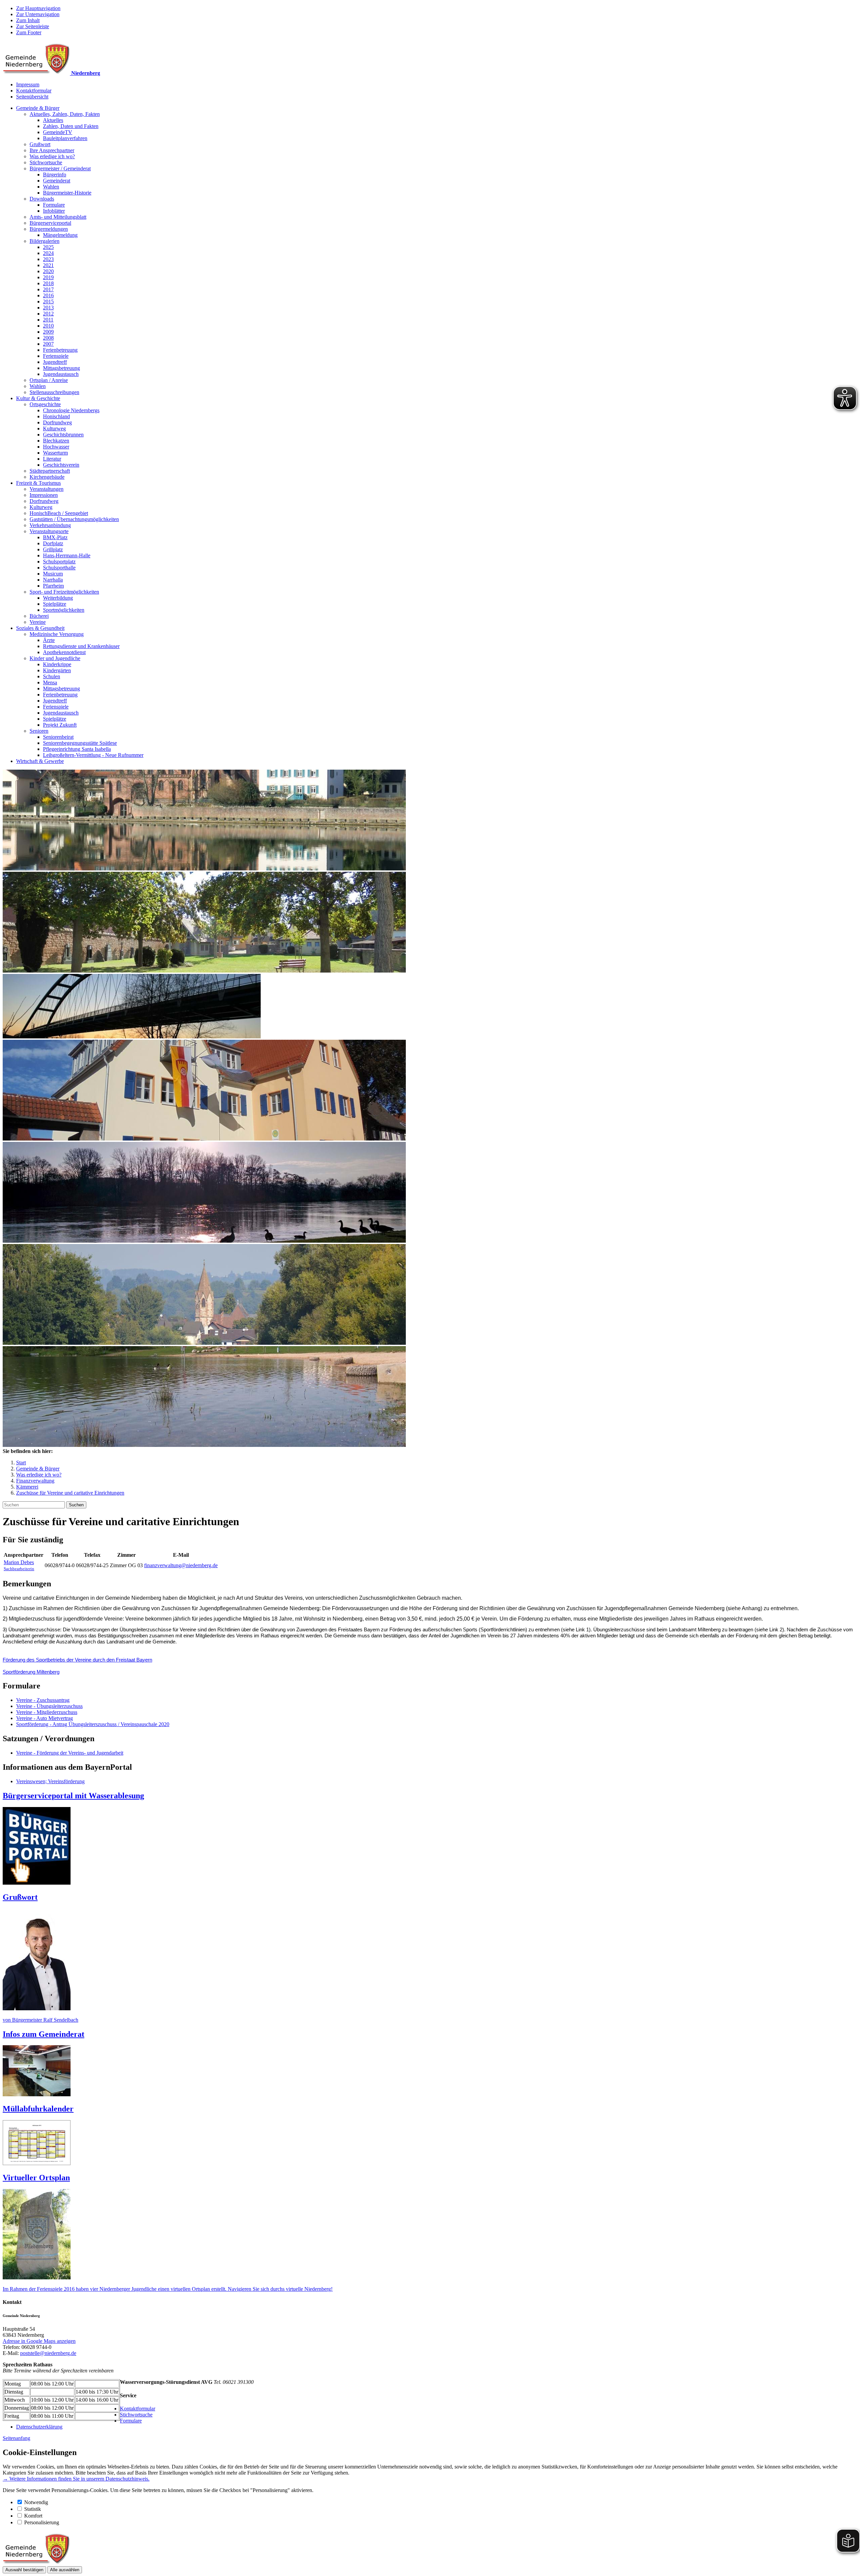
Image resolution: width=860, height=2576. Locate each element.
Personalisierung (42, 2522)
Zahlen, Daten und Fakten (71, 126)
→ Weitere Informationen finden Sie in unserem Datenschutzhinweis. (76, 2479)
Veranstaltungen (47, 489)
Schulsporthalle (59, 568)
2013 (48, 308)
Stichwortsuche (46, 162)
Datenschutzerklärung (39, 2427)
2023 (48, 259)
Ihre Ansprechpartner (52, 150)
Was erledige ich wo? (52, 156)
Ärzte (49, 640)
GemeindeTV (58, 132)
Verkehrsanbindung (50, 525)
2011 (48, 320)
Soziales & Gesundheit (40, 628)
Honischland (56, 416)
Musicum (53, 574)
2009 (48, 332)
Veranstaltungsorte (49, 531)
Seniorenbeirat (58, 737)
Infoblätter (54, 211)
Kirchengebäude (47, 477)
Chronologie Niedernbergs (71, 410)
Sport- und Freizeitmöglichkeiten (64, 592)
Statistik (33, 2509)
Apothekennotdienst (64, 652)
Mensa (50, 682)
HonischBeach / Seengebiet (59, 513)
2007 (48, 344)
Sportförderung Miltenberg (31, 1672)
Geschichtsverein (61, 465)
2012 (48, 314)
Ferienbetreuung (60, 350)
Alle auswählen (65, 2570)
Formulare (54, 205)
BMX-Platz (55, 537)
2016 (48, 295)
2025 (48, 247)
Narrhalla (53, 580)
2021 (48, 265)
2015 (48, 302)
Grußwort (40, 144)
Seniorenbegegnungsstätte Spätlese (80, 743)
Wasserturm (55, 453)
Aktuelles (53, 120)
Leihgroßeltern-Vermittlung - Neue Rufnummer (93, 755)
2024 (48, 253)
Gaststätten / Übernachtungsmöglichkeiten (74, 519)
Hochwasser (56, 447)
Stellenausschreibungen (54, 392)
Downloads (42, 199)
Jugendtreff (55, 362)
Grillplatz (53, 549)
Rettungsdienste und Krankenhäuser (81, 646)
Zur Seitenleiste (33, 26)
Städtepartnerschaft (50, 471)
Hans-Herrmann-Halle (67, 555)
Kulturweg (54, 428)
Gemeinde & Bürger (38, 108)
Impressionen (44, 495)
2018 (48, 283)
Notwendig (36, 2502)
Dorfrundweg (57, 422)
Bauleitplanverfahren (65, 138)
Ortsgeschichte (45, 404)
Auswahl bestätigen (24, 2570)
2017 (48, 289)
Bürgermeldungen (49, 229)
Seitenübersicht (32, 97)
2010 (48, 326)
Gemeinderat (57, 181)
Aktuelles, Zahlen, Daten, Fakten (65, 114)
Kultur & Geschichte (38, 398)
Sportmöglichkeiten (64, 610)
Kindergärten (57, 670)
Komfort (33, 2516)
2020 (48, 271)
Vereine (38, 622)
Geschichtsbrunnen (63, 435)
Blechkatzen (56, 441)
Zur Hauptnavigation (38, 8)
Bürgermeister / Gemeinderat (60, 168)
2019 (48, 277)
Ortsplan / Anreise (49, 380)
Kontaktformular (34, 91)
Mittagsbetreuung (61, 368)
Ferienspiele (56, 356)
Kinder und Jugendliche (55, 658)
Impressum (28, 84)
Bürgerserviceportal (50, 223)
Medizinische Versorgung (57, 634)
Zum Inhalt (28, 20)
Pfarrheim (53, 586)
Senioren (39, 731)
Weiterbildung (58, 598)
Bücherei (39, 616)
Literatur (52, 459)
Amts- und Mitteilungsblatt (58, 217)
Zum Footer (29, 32)
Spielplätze (55, 604)
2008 (48, 338)
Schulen (52, 676)
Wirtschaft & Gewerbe (40, 761)
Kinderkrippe (57, 664)
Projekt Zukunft (60, 725)
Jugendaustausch (61, 374)
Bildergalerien (45, 241)
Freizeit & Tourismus (38, 483)
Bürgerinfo (55, 175)
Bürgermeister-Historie (67, 193)
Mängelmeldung (60, 235)
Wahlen (51, 187)
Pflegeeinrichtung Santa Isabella (77, 749)
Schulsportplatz (59, 562)
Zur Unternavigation (38, 14)
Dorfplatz (53, 543)
